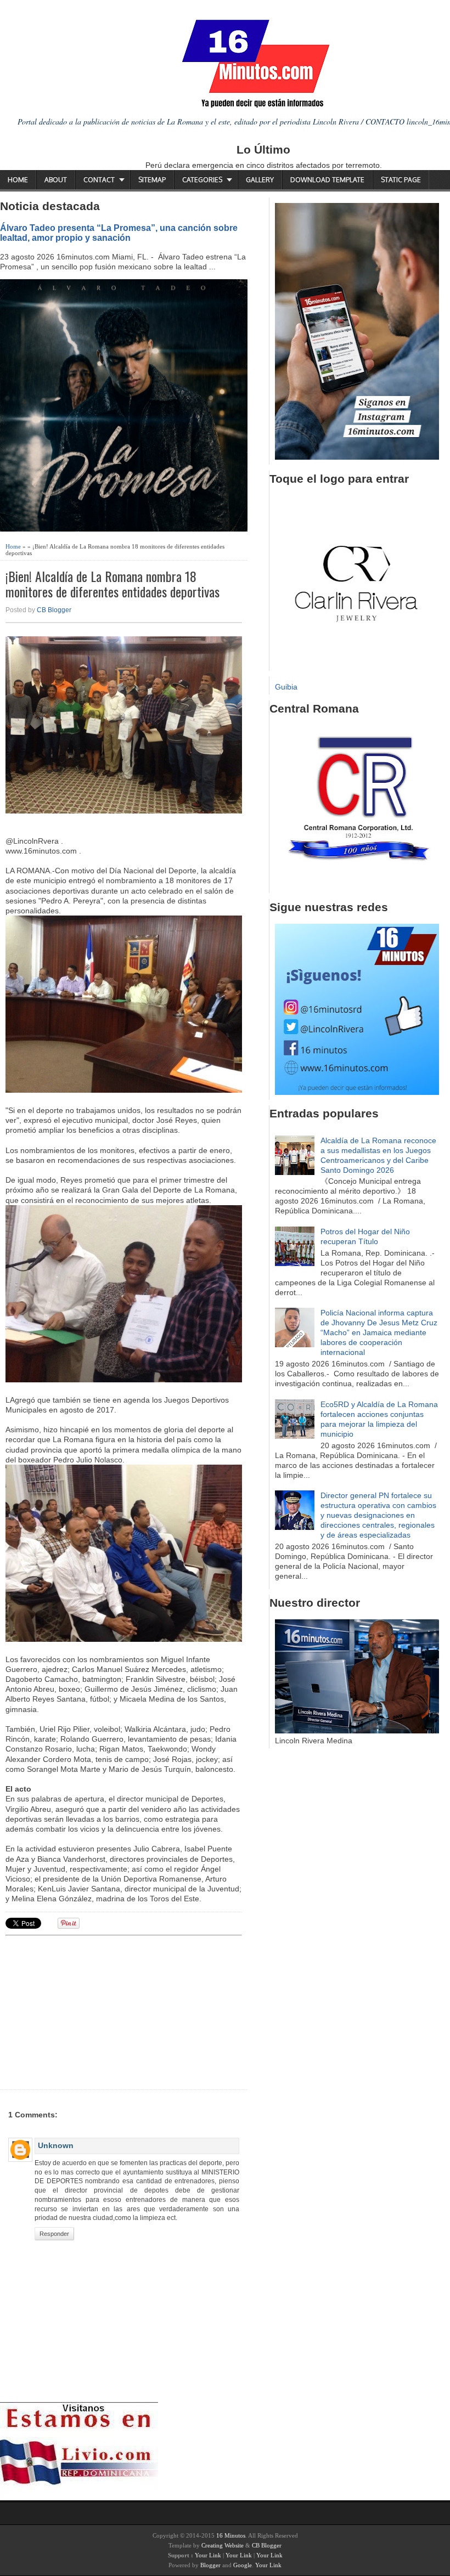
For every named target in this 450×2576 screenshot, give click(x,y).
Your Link (208, 2555)
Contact (99, 180)
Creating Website (223, 2545)
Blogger (210, 2565)
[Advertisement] (91, 2011)
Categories (202, 180)
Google (243, 2565)
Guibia (286, 687)
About (56, 180)
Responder (54, 2234)
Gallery (260, 180)
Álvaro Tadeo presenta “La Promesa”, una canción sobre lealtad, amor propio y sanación (119, 233)
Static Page (401, 180)
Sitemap (152, 180)
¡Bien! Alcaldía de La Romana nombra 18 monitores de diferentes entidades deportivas (113, 584)
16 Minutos (231, 2535)
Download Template (327, 180)
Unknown (56, 2145)
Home (18, 180)
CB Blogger (54, 610)
